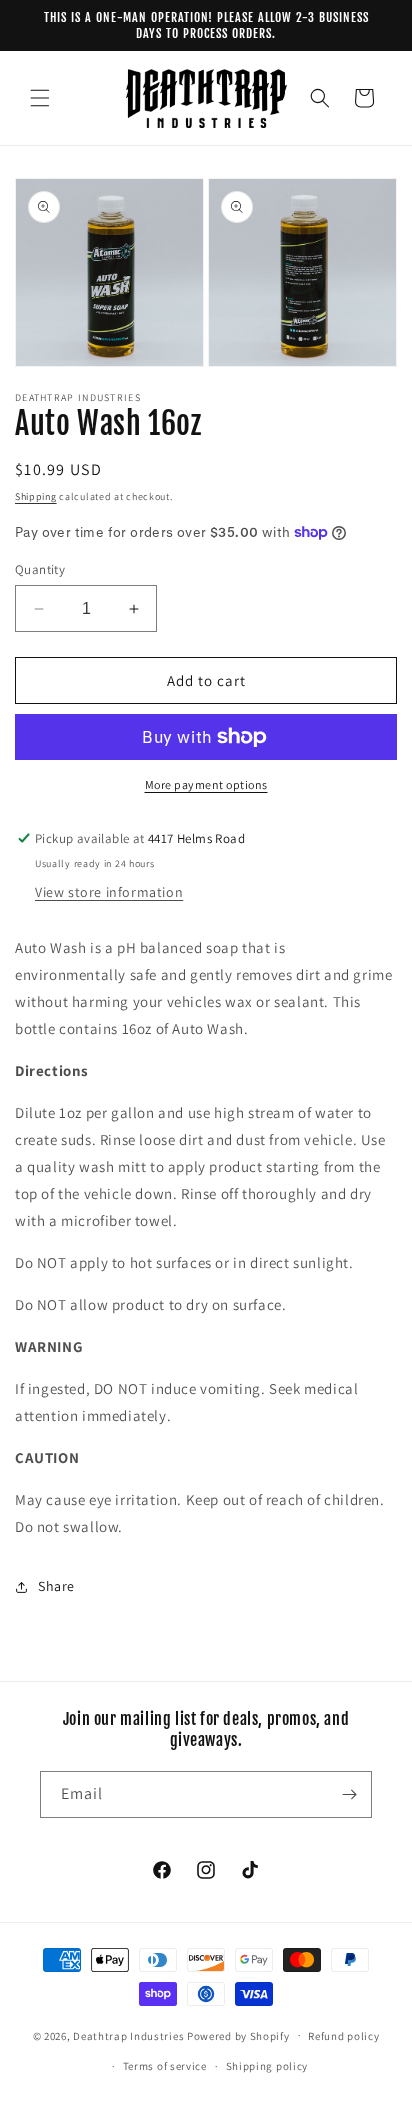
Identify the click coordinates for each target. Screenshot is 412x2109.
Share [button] (56, 1586)
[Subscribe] (349, 1794)
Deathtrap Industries (128, 2035)
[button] (40, 98)
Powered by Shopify (238, 2035)
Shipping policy (267, 2066)
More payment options (206, 784)
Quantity (40, 569)
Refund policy (343, 2036)
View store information (109, 892)
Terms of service (165, 2066)
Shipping (36, 496)
